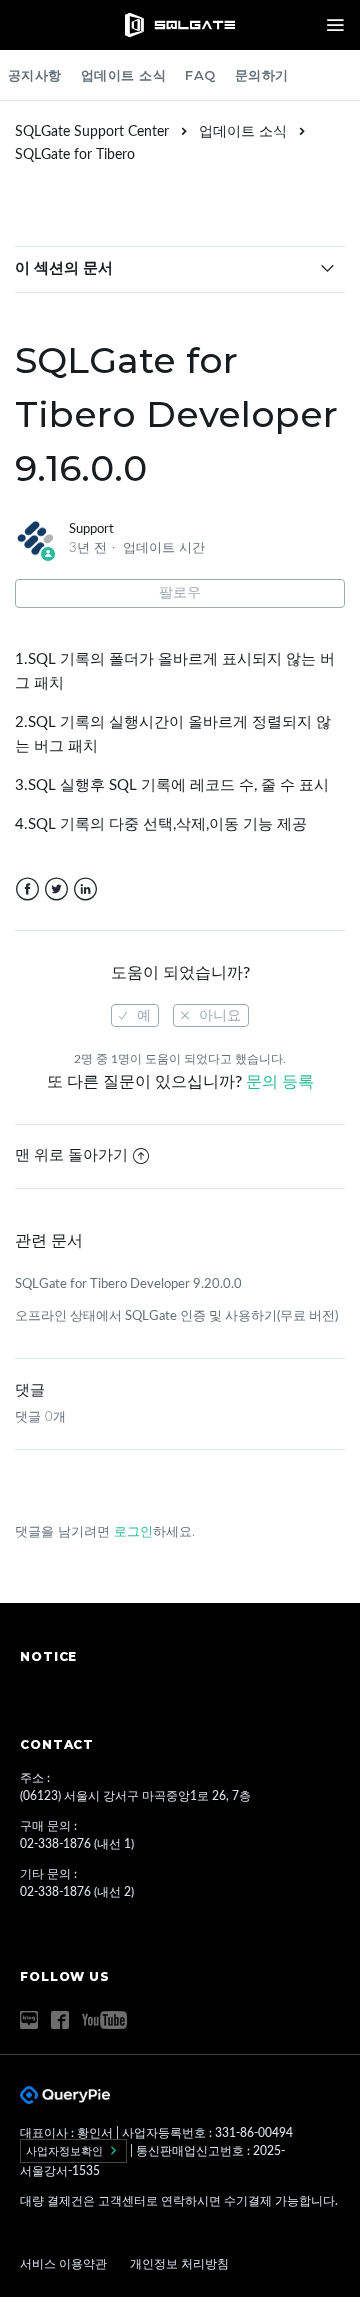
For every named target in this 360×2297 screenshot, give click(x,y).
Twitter (56, 889)
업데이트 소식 (124, 75)
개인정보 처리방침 (179, 2264)
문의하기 (262, 75)
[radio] (135, 1015)
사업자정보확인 (66, 2151)
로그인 (133, 1532)
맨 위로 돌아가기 (71, 1155)
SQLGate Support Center (92, 132)
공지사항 (35, 75)
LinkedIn (85, 889)
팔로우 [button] (180, 593)
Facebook (27, 889)
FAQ (200, 75)
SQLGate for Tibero (75, 155)
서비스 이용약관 (65, 2264)
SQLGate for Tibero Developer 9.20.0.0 (128, 1284)
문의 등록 (280, 1082)
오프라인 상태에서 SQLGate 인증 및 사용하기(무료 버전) (176, 1316)
